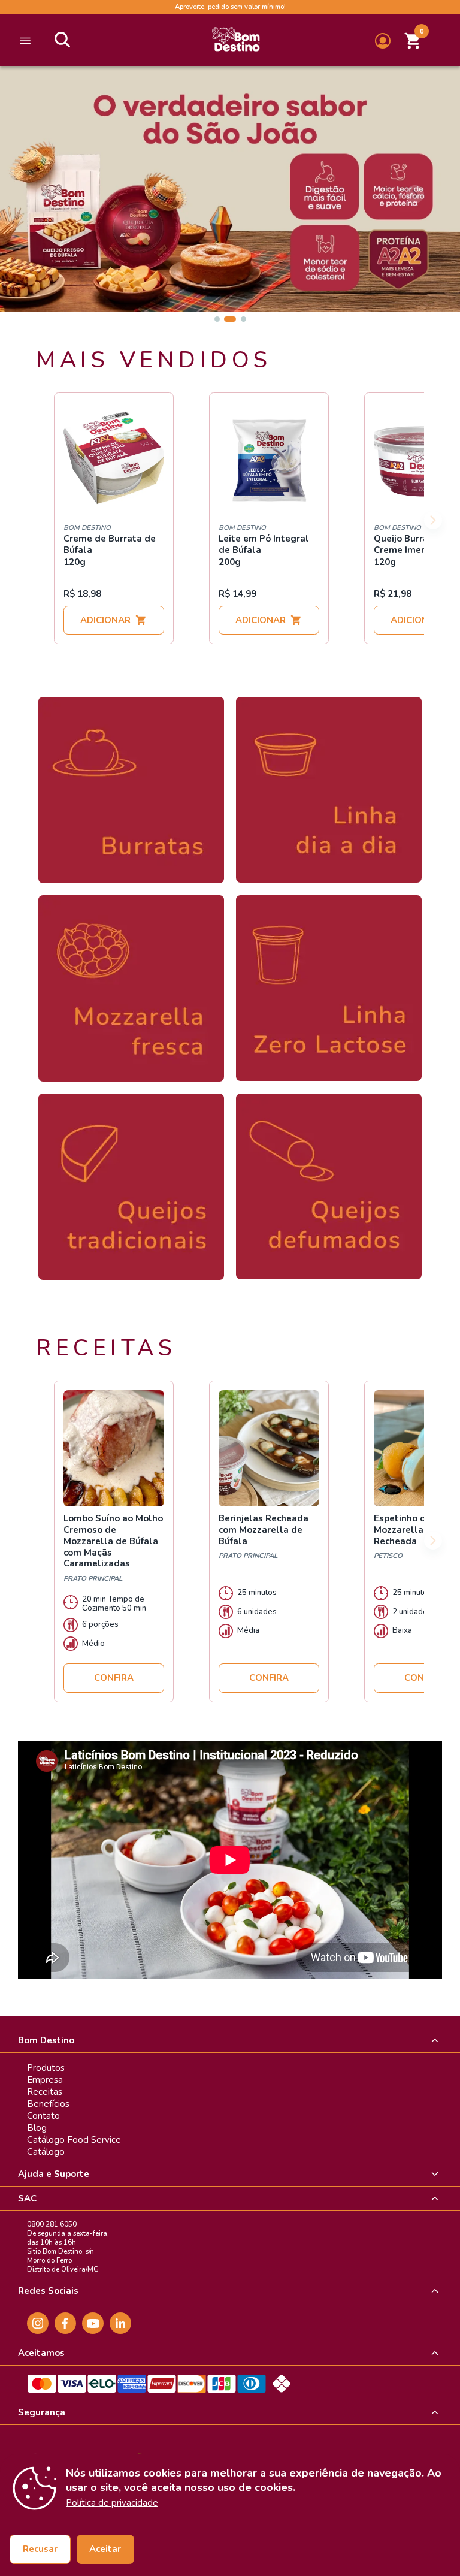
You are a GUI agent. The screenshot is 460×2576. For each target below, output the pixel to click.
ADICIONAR (105, 620)
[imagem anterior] (45, 194)
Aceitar (105, 2549)
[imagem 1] (217, 319)
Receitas (45, 2092)
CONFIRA (114, 1678)
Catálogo (46, 2152)
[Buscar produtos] (62, 41)
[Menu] (25, 41)
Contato (43, 2116)
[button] (413, 41)
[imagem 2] (230, 319)
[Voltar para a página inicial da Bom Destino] (236, 41)
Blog (37, 2128)
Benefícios (48, 2104)
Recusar (40, 2549)
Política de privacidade (112, 2503)
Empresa (45, 2080)
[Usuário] (383, 41)
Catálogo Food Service (74, 2140)
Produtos (46, 2068)
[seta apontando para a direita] (433, 520)
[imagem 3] (243, 319)
